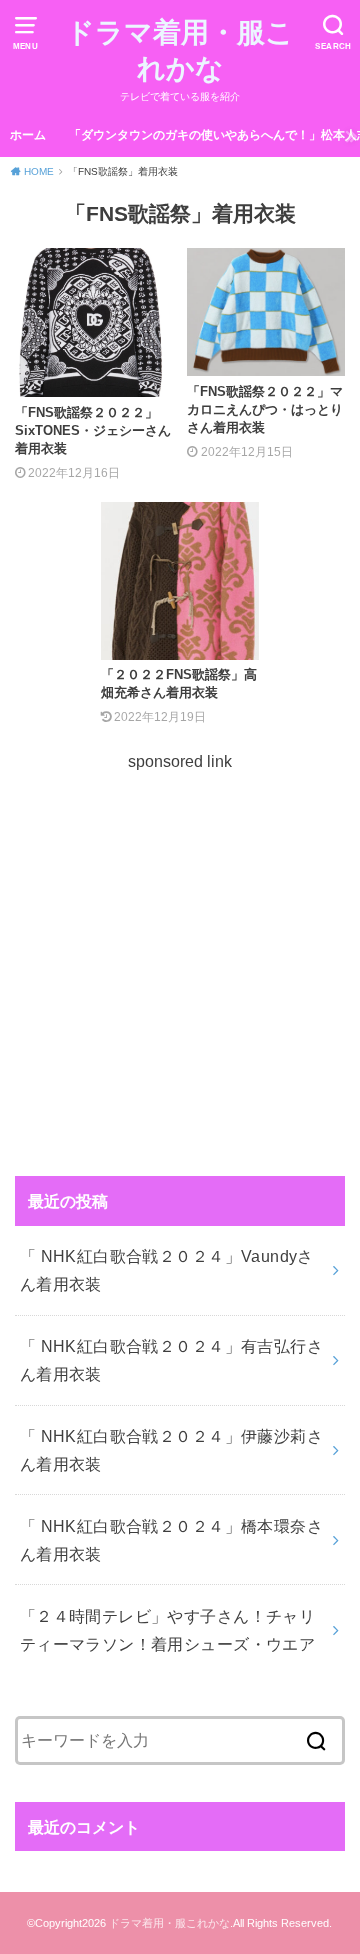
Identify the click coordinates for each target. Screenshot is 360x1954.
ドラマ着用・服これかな (180, 50)
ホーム (28, 135)
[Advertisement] (180, 955)
